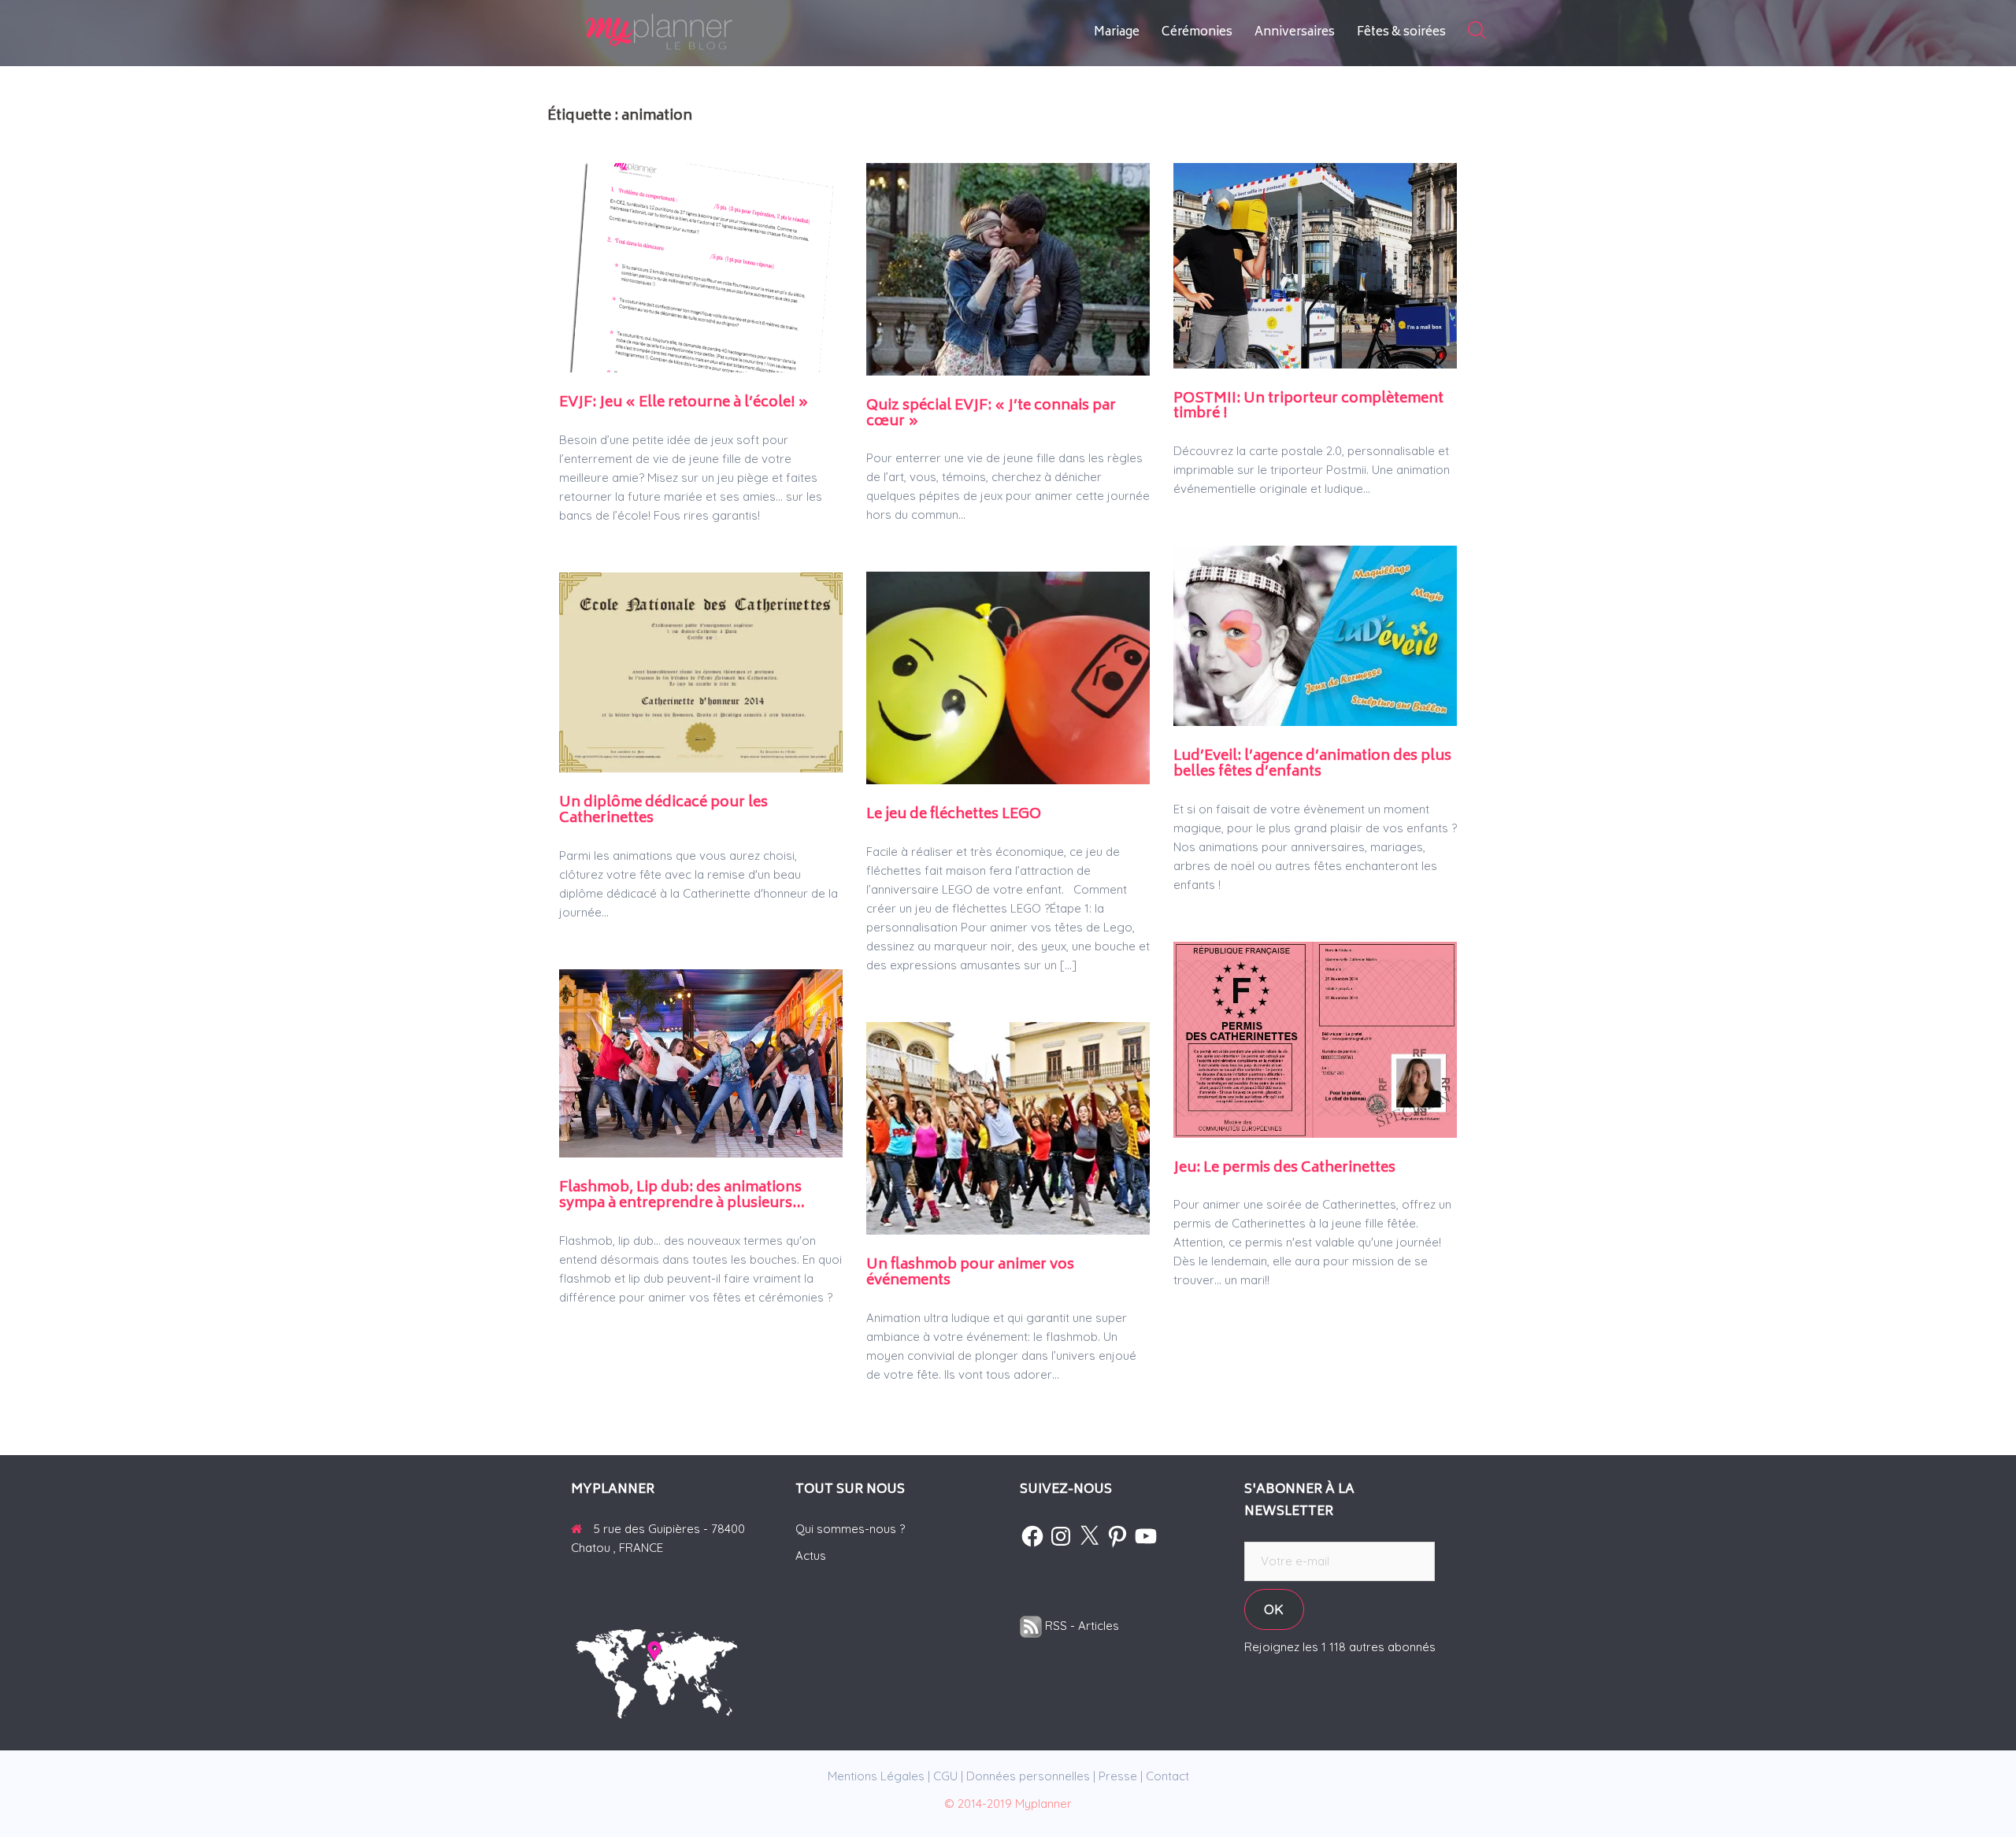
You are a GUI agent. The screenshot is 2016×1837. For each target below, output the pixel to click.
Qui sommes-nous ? (850, 1529)
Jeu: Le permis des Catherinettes (1284, 1168)
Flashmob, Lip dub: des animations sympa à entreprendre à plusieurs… (682, 1196)
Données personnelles (1028, 1776)
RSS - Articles (1080, 1626)
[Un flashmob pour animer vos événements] (1008, 1127)
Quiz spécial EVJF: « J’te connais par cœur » (991, 414)
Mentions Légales (876, 1776)
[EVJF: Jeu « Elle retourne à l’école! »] (701, 267)
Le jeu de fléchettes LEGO (954, 815)
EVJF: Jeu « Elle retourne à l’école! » (684, 403)
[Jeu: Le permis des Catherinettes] (1315, 1038)
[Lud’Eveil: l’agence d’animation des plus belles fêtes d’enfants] (1315, 634)
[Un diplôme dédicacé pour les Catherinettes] (701, 671)
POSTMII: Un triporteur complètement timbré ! (1308, 407)
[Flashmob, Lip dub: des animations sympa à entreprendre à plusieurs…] (701, 1062)
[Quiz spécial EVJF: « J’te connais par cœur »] (1008, 268)
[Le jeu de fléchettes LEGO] (1008, 677)
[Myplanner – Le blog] (701, 32)
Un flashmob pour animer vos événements (970, 1273)
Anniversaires (1295, 33)
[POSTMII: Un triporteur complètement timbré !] (1315, 264)
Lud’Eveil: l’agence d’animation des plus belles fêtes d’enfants (1312, 765)
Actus (811, 1556)
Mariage (1117, 33)
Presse (1118, 1776)
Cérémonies (1197, 33)
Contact (1167, 1776)
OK (1274, 1609)
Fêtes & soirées (1401, 33)
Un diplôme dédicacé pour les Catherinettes (663, 811)
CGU (945, 1776)
